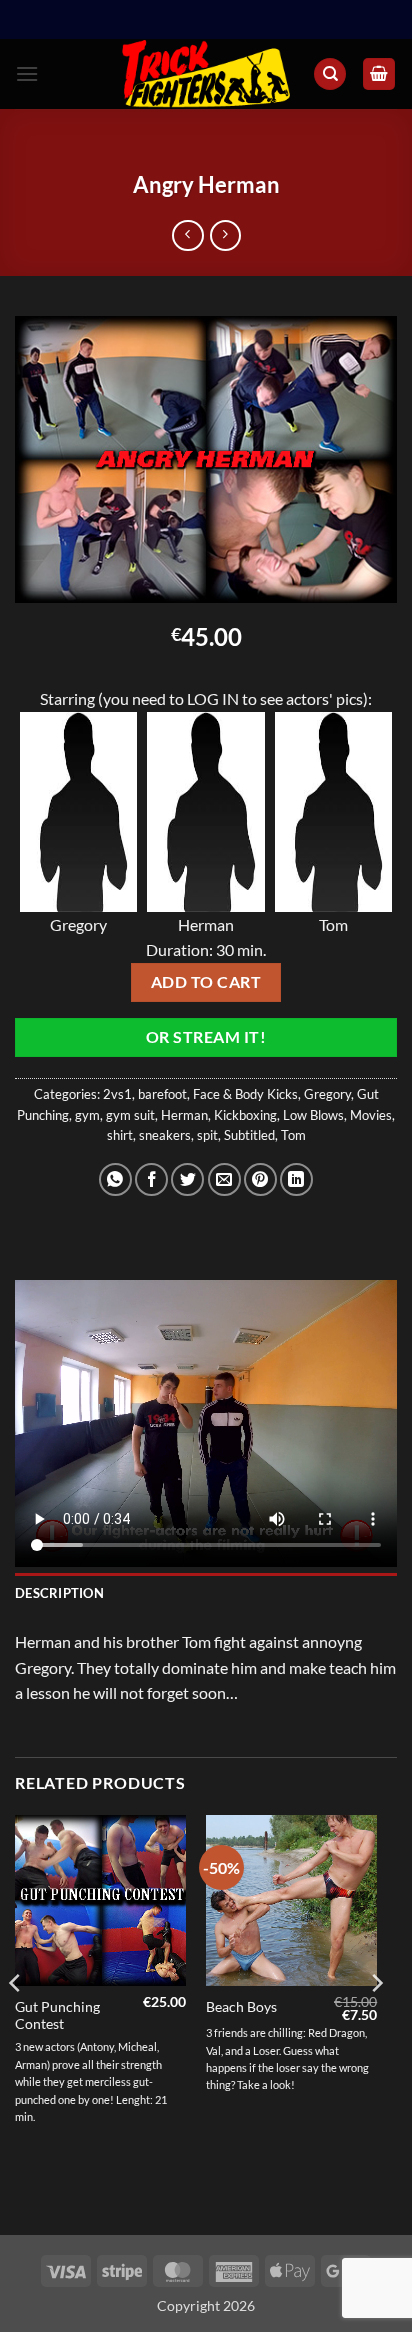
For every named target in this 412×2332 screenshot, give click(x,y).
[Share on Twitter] (187, 1179)
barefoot (162, 1094)
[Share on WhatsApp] (115, 1179)
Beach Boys (241, 2007)
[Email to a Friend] (224, 1179)
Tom (293, 1135)
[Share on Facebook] (151, 1179)
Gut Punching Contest (57, 2016)
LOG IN (213, 698)
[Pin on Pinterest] (260, 1179)
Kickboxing (245, 1115)
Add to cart (206, 982)
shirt (120, 1135)
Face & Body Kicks (245, 1094)
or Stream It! (206, 1037)
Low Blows (313, 1115)
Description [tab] (59, 1593)
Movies (371, 1115)
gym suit (130, 1115)
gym (87, 1115)
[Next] (376, 2023)
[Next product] (187, 235)
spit (207, 1135)
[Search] (330, 74)
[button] (27, 73)
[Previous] (16, 2023)
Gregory (327, 1094)
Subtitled (249, 1135)
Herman (184, 1115)
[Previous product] (225, 235)
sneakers (165, 1135)
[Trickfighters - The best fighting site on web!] (206, 74)
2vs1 (117, 1094)
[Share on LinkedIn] (296, 1179)
